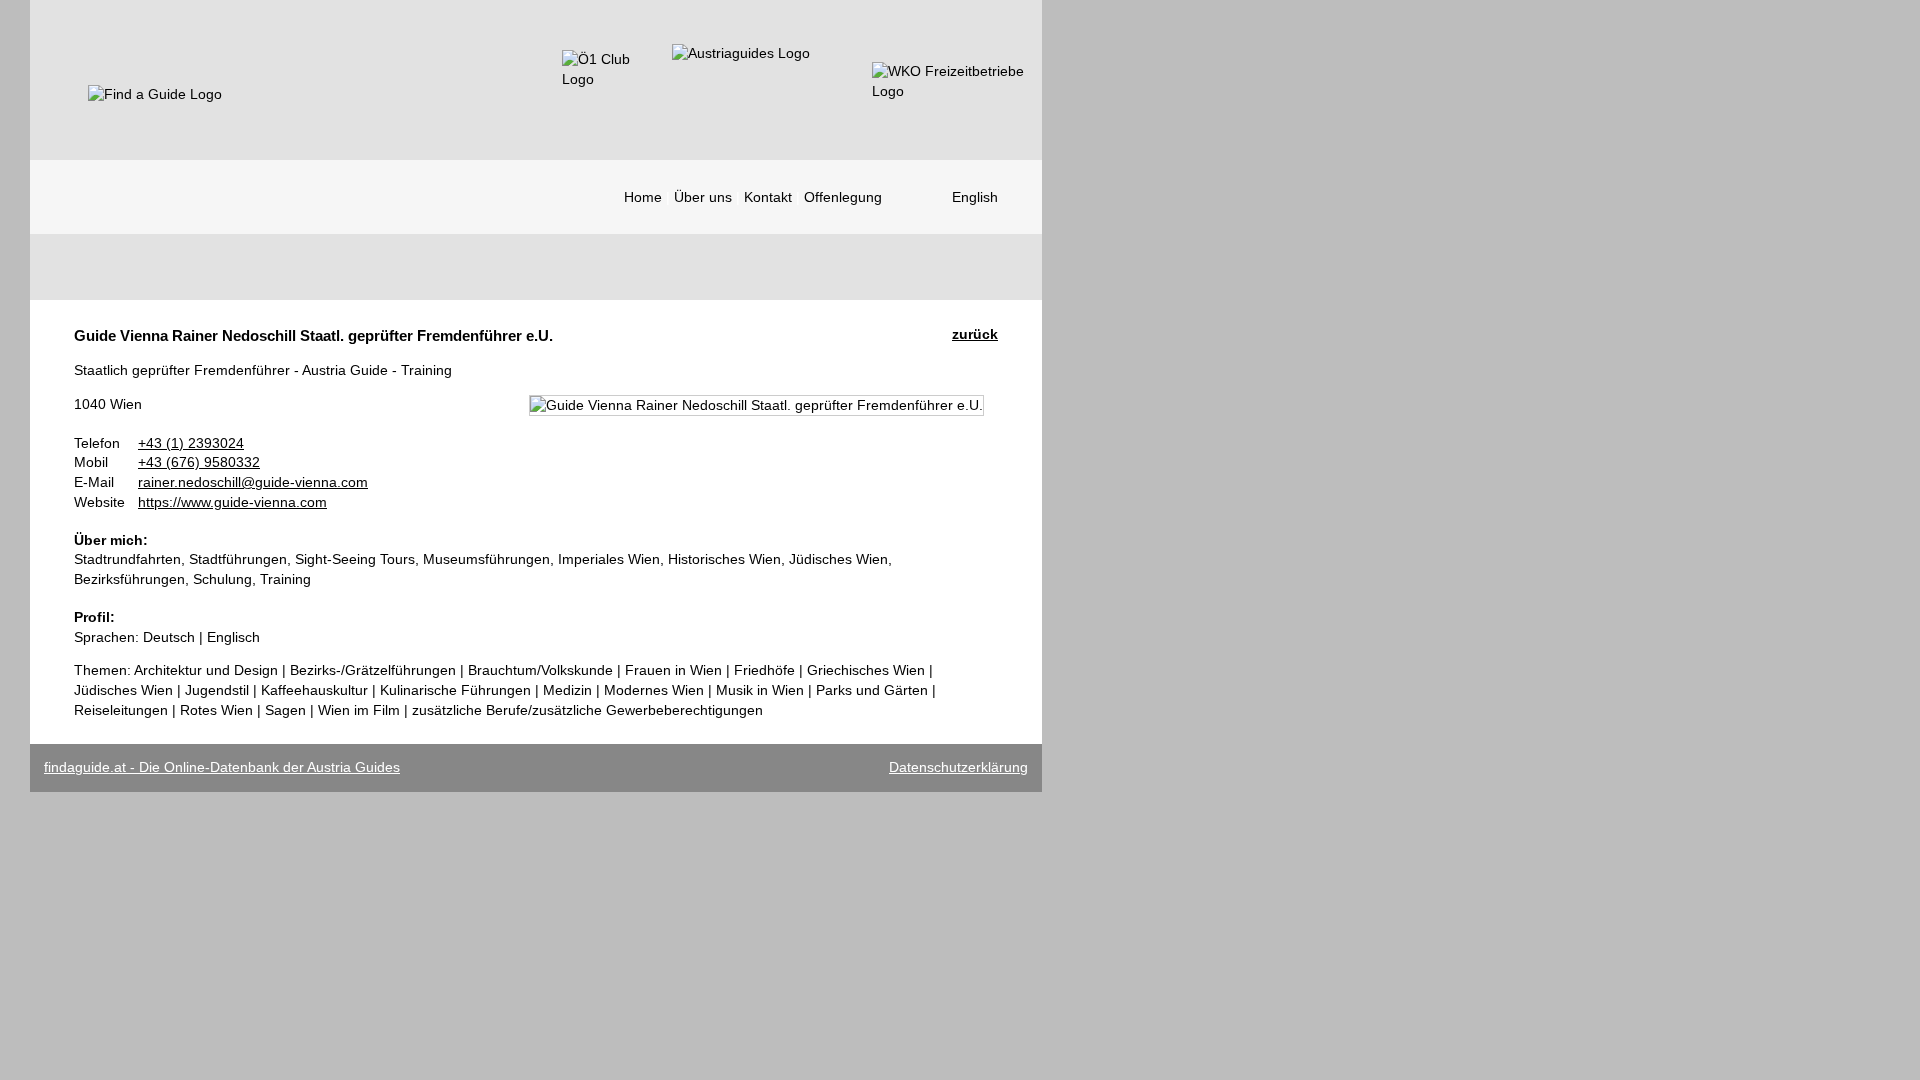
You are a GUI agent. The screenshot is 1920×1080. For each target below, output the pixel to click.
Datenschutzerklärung (958, 767)
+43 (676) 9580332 (199, 462)
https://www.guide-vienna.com (232, 502)
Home (643, 197)
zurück (975, 334)
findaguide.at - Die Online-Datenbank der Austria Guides (222, 767)
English (975, 197)
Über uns (703, 197)
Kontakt (768, 197)
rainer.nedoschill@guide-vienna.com (253, 482)
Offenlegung (843, 197)
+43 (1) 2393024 (191, 443)
